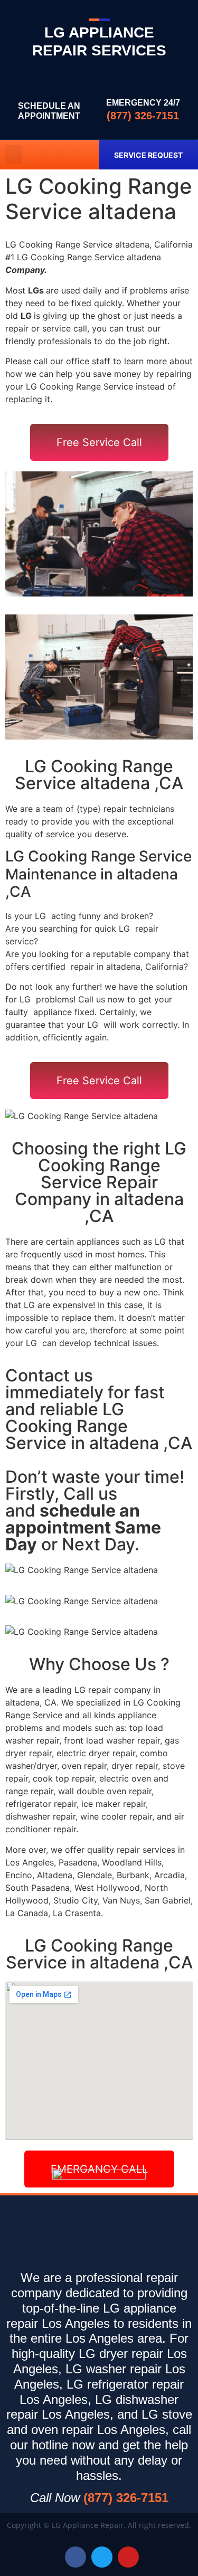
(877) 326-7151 (143, 116)
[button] (13, 155)
